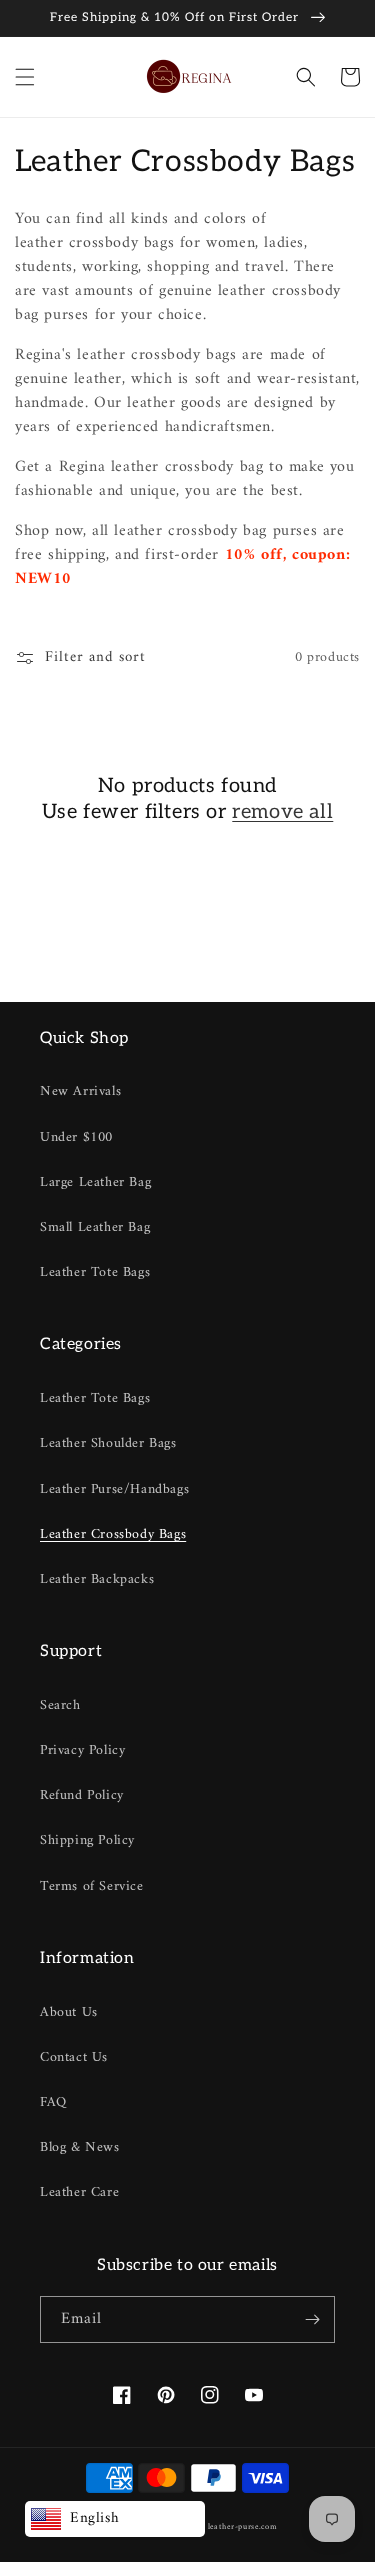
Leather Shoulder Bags (108, 1443)
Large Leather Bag (95, 1182)
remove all (282, 812)
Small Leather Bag (95, 1227)
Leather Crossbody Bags (113, 1534)
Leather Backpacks (97, 1579)
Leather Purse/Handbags (114, 1489)
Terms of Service (92, 1886)
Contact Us (74, 2057)
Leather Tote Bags (95, 1272)
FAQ (53, 2102)
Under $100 (76, 1137)
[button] (25, 77)
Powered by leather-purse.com (219, 2527)
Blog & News (80, 2147)
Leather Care (79, 2192)
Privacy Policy (82, 1750)
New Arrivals (80, 1091)
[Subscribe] (312, 2319)
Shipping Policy (87, 1840)
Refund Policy (82, 1795)
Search (60, 1705)
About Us (69, 2012)
